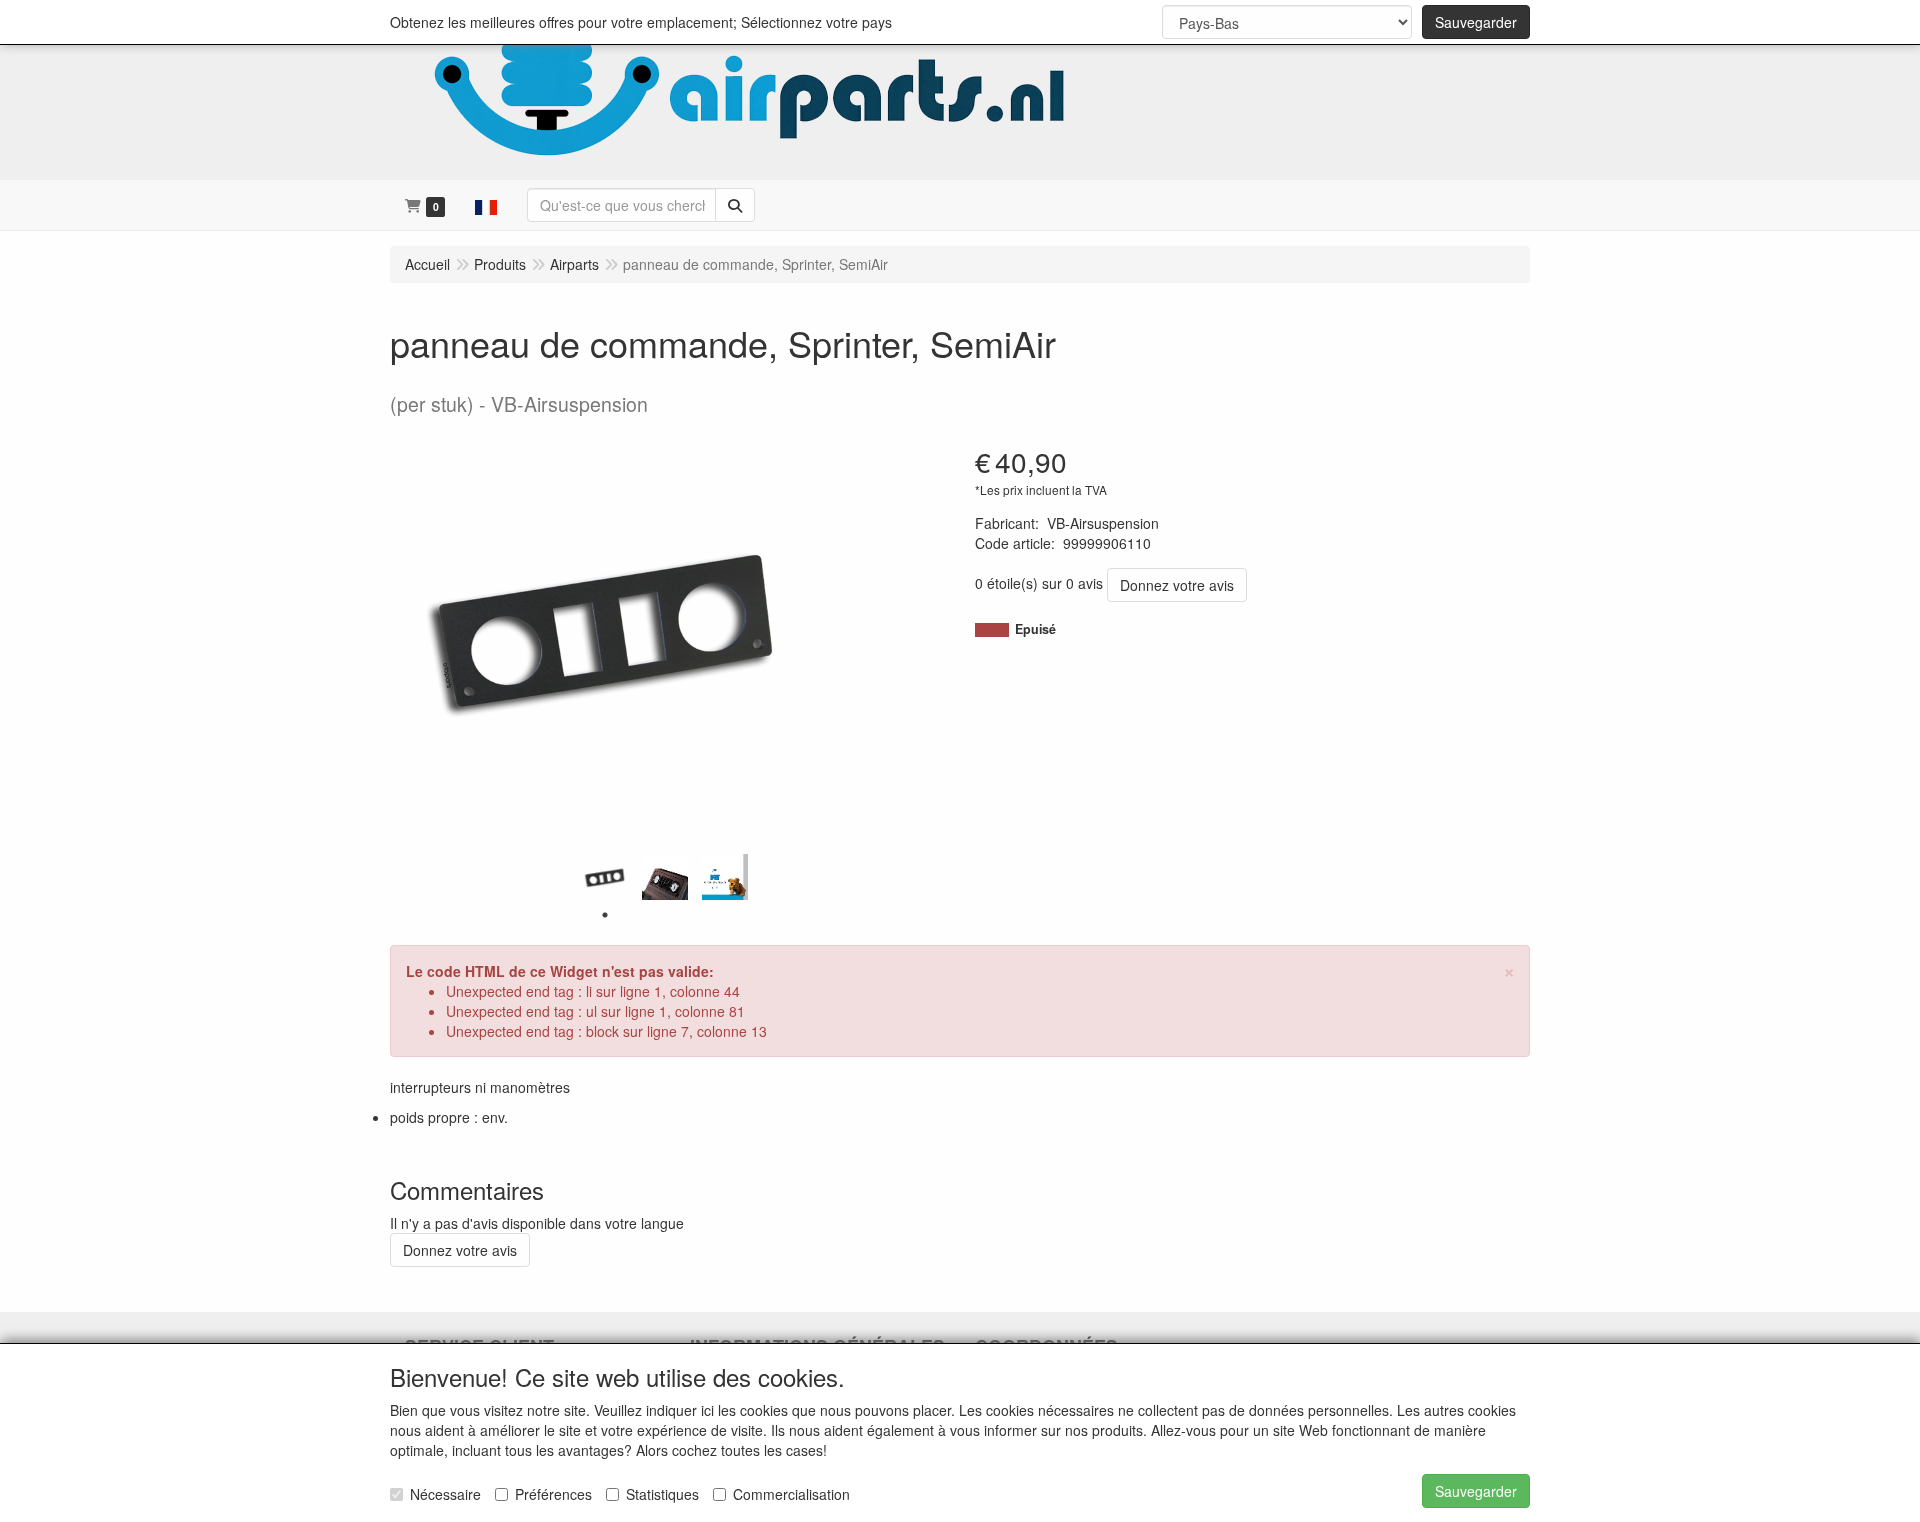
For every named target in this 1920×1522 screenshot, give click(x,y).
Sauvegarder (1476, 22)
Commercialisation (791, 1494)
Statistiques (662, 1494)
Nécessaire (445, 1494)
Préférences (553, 1494)
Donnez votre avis (1177, 585)
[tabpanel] (605, 877)
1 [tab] (605, 915)
